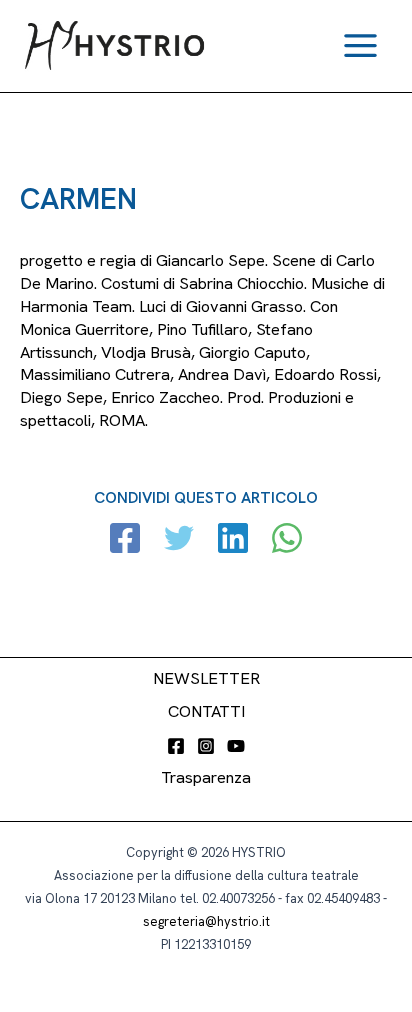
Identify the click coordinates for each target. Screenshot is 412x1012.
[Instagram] (206, 746)
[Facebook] (125, 540)
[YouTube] (236, 746)
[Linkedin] (233, 540)
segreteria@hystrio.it (206, 921)
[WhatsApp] (287, 540)
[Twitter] (179, 540)
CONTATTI (206, 711)
